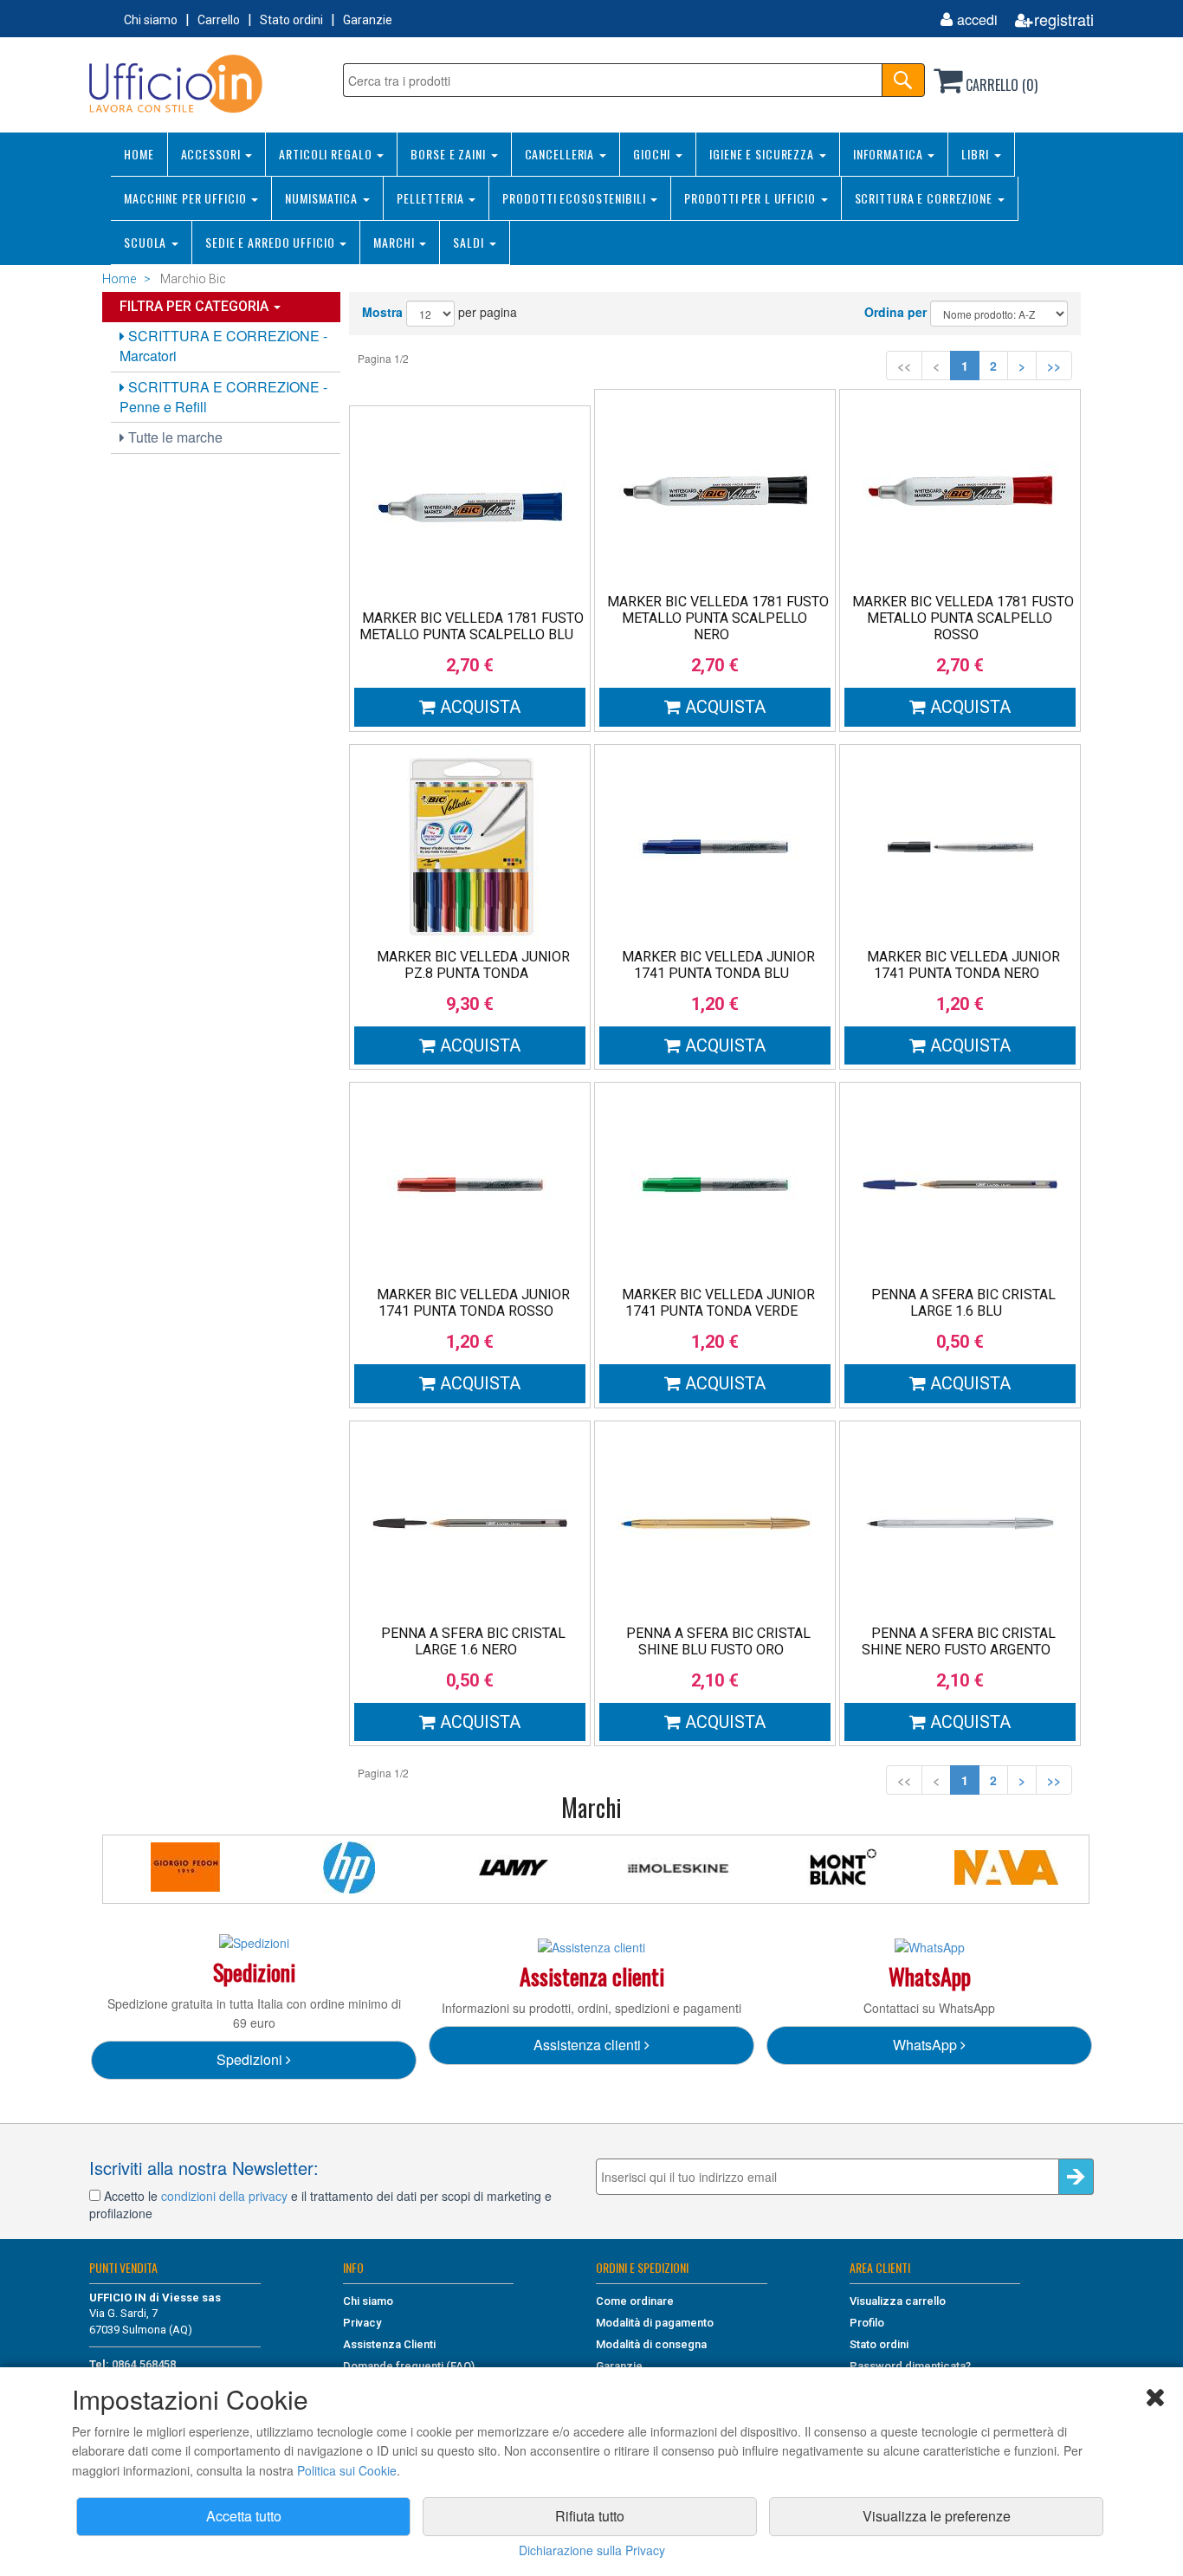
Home (119, 279)
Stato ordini (291, 20)
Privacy (362, 2323)
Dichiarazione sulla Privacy (592, 2550)
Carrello (219, 20)
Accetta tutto (244, 2516)
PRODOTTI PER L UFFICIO (751, 198)
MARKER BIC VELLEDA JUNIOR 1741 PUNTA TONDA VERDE (718, 1303)
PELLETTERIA (432, 198)
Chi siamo (151, 20)
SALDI (470, 242)
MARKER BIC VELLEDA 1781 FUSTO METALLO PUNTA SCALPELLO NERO (718, 618)
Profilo (867, 2323)
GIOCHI (653, 154)
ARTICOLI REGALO (327, 154)
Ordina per (895, 312)
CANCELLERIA (562, 154)
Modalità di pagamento (655, 2323)
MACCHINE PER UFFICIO (187, 198)
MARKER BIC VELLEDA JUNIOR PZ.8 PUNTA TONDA (473, 965)
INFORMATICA (890, 154)
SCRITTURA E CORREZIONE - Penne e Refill (223, 397)
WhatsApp (927, 2045)
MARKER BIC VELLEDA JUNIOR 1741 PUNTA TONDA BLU (718, 965)
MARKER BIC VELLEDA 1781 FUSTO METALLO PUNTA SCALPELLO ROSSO (963, 618)
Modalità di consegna (651, 2344)
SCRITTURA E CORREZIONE (925, 198)
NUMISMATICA (323, 198)
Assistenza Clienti (389, 2344)
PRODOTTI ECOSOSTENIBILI (575, 198)
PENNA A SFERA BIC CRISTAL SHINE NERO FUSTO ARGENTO (959, 1641)
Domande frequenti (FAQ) (409, 2366)
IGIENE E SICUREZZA (763, 154)
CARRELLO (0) (1000, 85)
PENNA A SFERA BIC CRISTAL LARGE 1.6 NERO (473, 1641)
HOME (139, 154)
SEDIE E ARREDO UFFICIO (272, 242)
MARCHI (395, 242)
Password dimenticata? (910, 2366)
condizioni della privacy (224, 2196)
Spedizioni (251, 2059)
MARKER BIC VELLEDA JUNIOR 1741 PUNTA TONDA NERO (963, 965)
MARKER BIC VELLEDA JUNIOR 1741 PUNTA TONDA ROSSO (473, 1303)
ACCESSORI (213, 154)
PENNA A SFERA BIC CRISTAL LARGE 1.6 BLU (963, 1303)
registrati (1064, 19)
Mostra (382, 312)
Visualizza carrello (898, 2301)
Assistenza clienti (589, 2045)
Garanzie (368, 20)
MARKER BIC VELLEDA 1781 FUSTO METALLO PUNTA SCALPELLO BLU (472, 626)
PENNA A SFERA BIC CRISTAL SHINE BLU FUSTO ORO (718, 1641)
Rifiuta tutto (590, 2516)
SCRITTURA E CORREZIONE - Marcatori (223, 346)
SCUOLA (147, 242)
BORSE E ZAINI (449, 154)
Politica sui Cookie (347, 2470)
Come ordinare (635, 2301)
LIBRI (976, 154)
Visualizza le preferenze (937, 2516)
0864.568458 (144, 2364)
